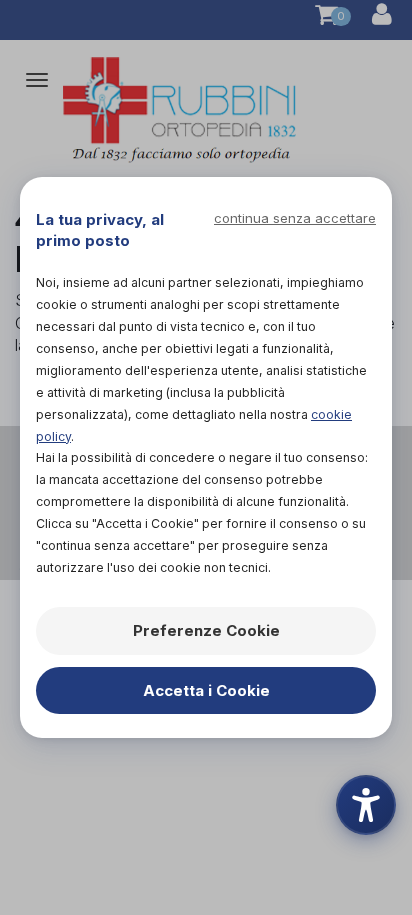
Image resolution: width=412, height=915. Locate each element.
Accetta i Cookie (206, 690)
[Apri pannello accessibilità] (366, 805)
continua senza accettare (295, 218)
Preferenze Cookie (206, 630)
